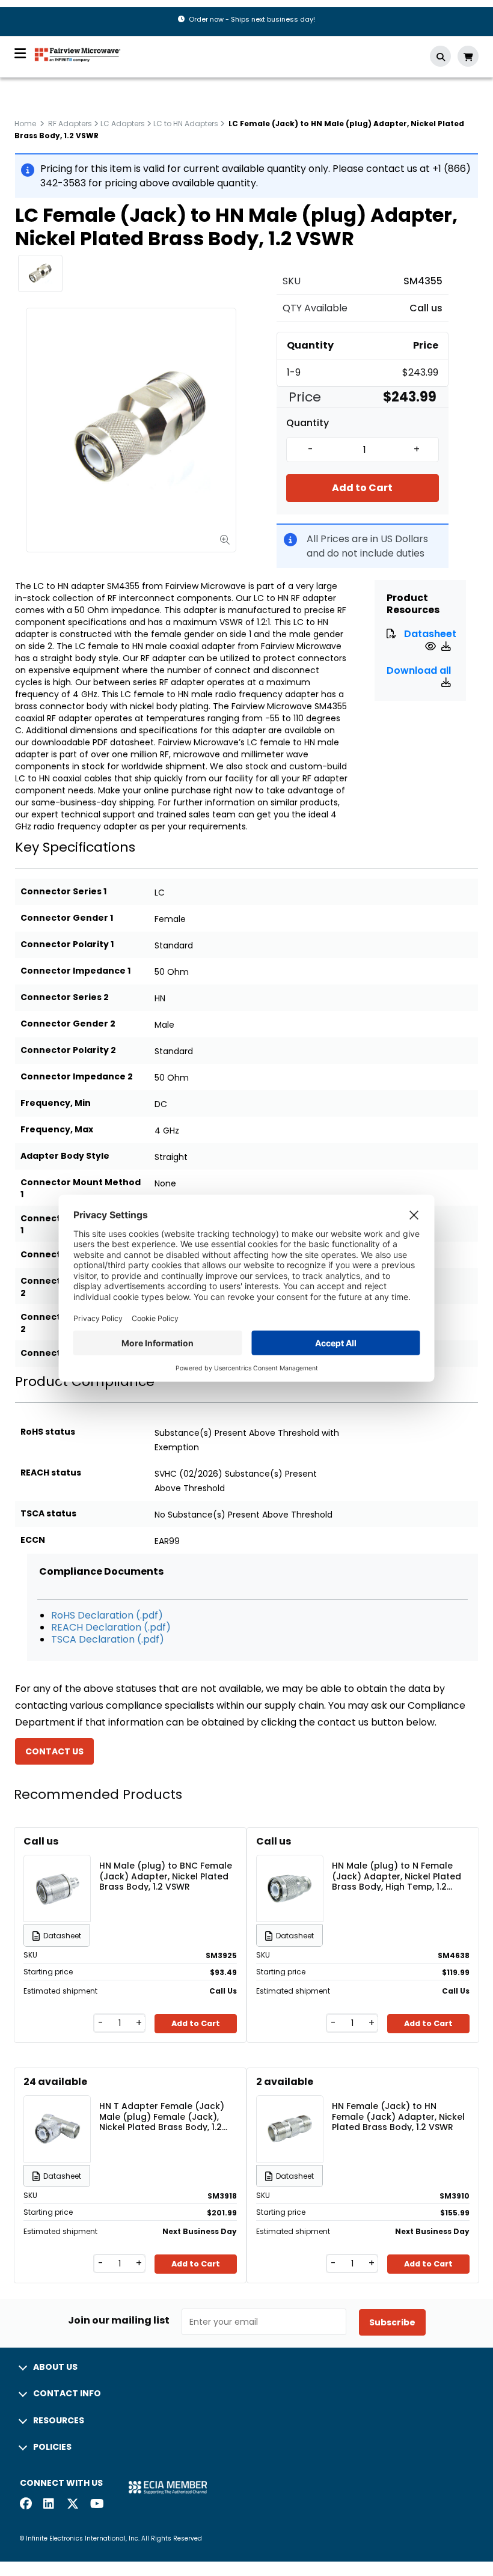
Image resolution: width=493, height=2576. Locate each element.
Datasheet (430, 634)
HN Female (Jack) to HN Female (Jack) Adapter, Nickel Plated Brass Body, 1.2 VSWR (398, 2116)
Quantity (308, 423)
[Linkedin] (49, 2505)
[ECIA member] (168, 2487)
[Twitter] (73, 2505)
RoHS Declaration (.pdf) (107, 1615)
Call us (426, 308)
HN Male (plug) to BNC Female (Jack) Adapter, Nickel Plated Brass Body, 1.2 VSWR (166, 1876)
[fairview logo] (78, 54)
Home (25, 124)
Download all (419, 670)
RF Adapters (70, 124)
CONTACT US (54, 1751)
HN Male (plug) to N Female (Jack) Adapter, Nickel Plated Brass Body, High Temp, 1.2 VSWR (397, 1876)
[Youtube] (96, 2505)
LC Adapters (123, 124)
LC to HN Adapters (186, 124)
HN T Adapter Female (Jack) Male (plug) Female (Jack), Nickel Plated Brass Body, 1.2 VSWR (162, 2116)
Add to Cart (362, 488)
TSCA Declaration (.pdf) (108, 1639)
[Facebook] (26, 2505)
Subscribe (392, 2322)
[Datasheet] (432, 646)
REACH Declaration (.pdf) (111, 1627)
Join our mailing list (119, 2321)
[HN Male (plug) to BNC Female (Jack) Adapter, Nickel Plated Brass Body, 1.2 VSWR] (57, 1871)
